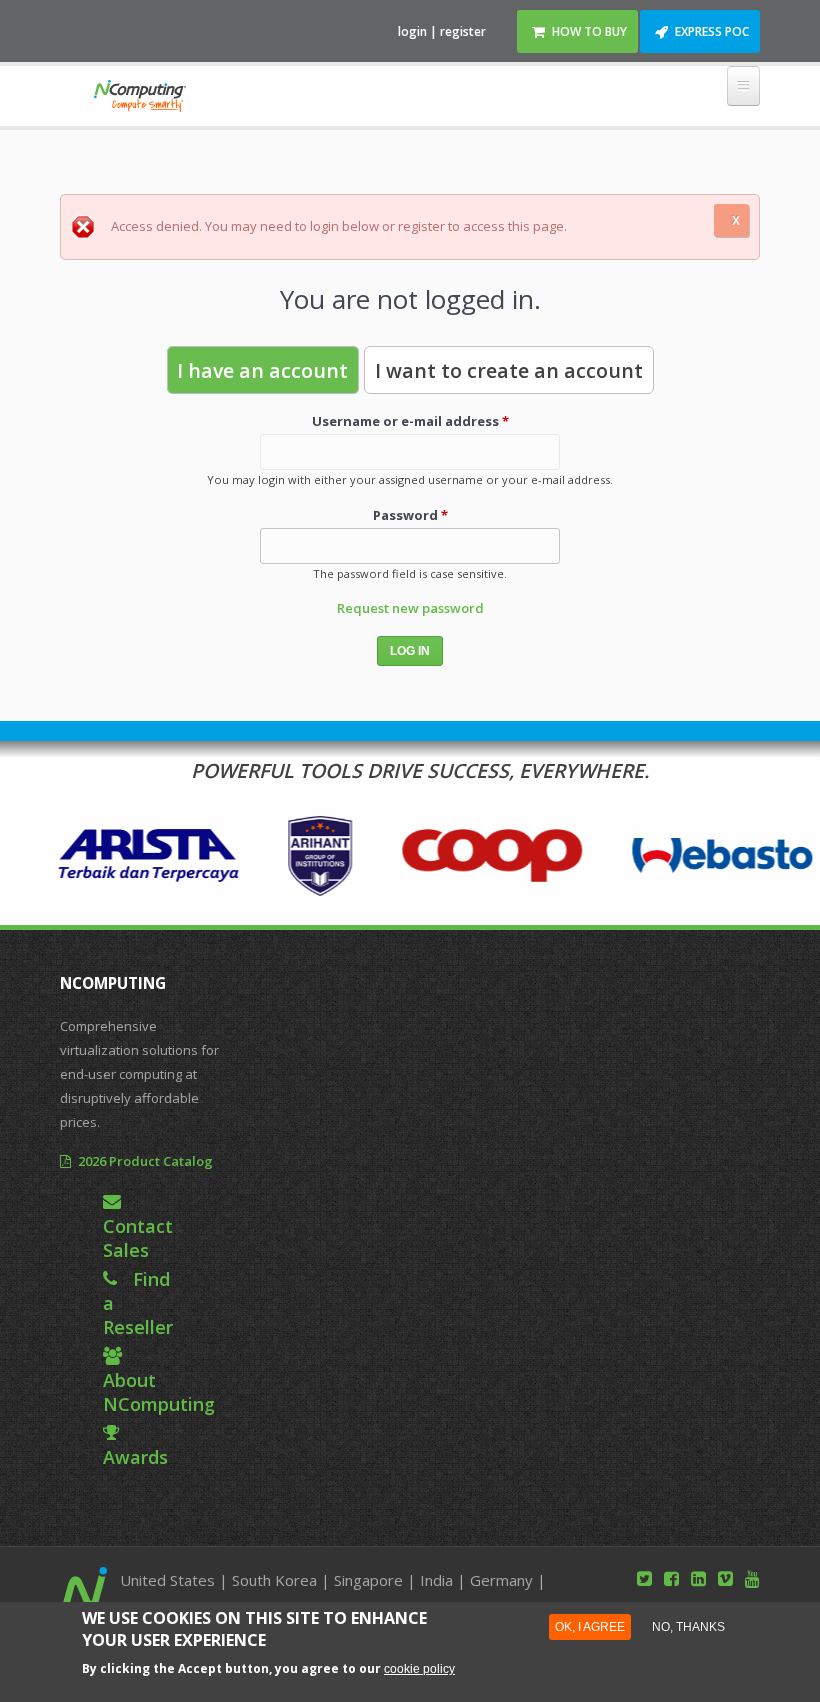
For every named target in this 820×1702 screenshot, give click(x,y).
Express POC (712, 31)
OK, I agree (590, 1626)
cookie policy (419, 1668)
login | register (442, 31)
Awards (135, 1457)
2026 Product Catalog (145, 1161)
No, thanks (688, 1626)
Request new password (410, 608)
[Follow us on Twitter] (644, 1578)
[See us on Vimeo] (725, 1578)
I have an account (262, 370)
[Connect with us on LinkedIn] (698, 1578)
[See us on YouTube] (752, 1578)
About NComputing (159, 1392)
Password (410, 515)
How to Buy (589, 31)
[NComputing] (139, 99)
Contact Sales (138, 1238)
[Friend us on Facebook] (671, 1578)
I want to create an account (509, 370)
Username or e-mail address (410, 421)
